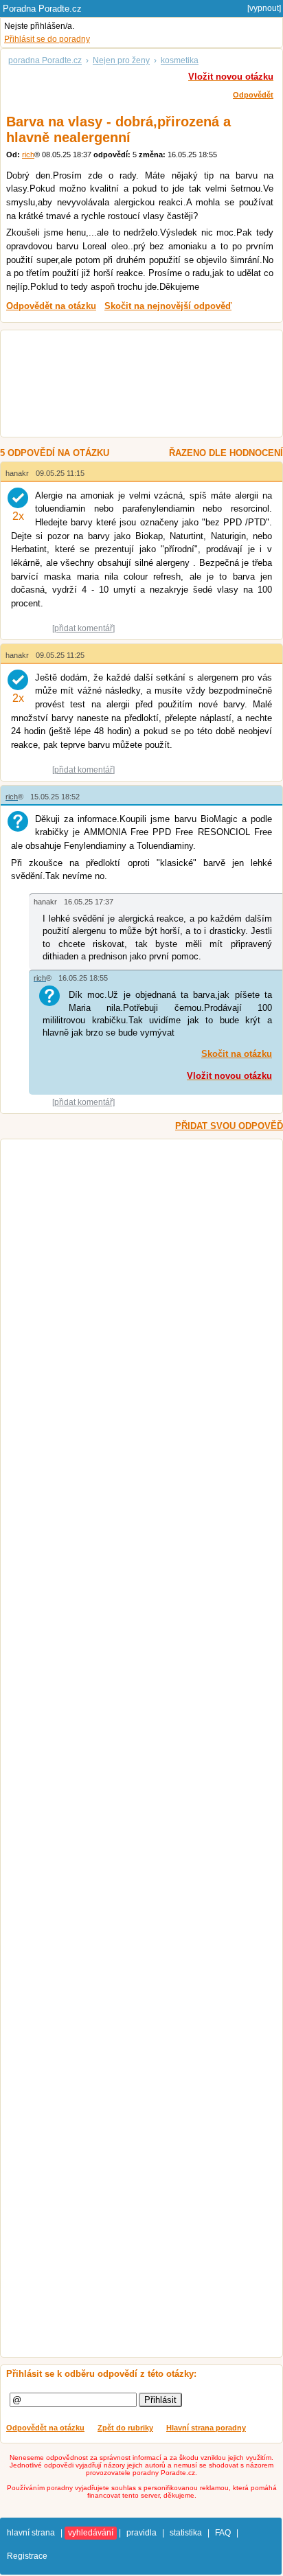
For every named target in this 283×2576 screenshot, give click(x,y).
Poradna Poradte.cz (42, 9)
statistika (186, 2533)
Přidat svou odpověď (229, 1126)
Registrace (27, 2556)
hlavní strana (31, 2533)
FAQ (223, 2533)
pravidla (141, 2533)
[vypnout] (264, 8)
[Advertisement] (135, 385)
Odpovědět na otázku (45, 2428)
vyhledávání (91, 2533)
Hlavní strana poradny (206, 2428)
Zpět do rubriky (125, 2428)
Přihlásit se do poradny (47, 39)
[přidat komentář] (83, 628)
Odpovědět (253, 95)
